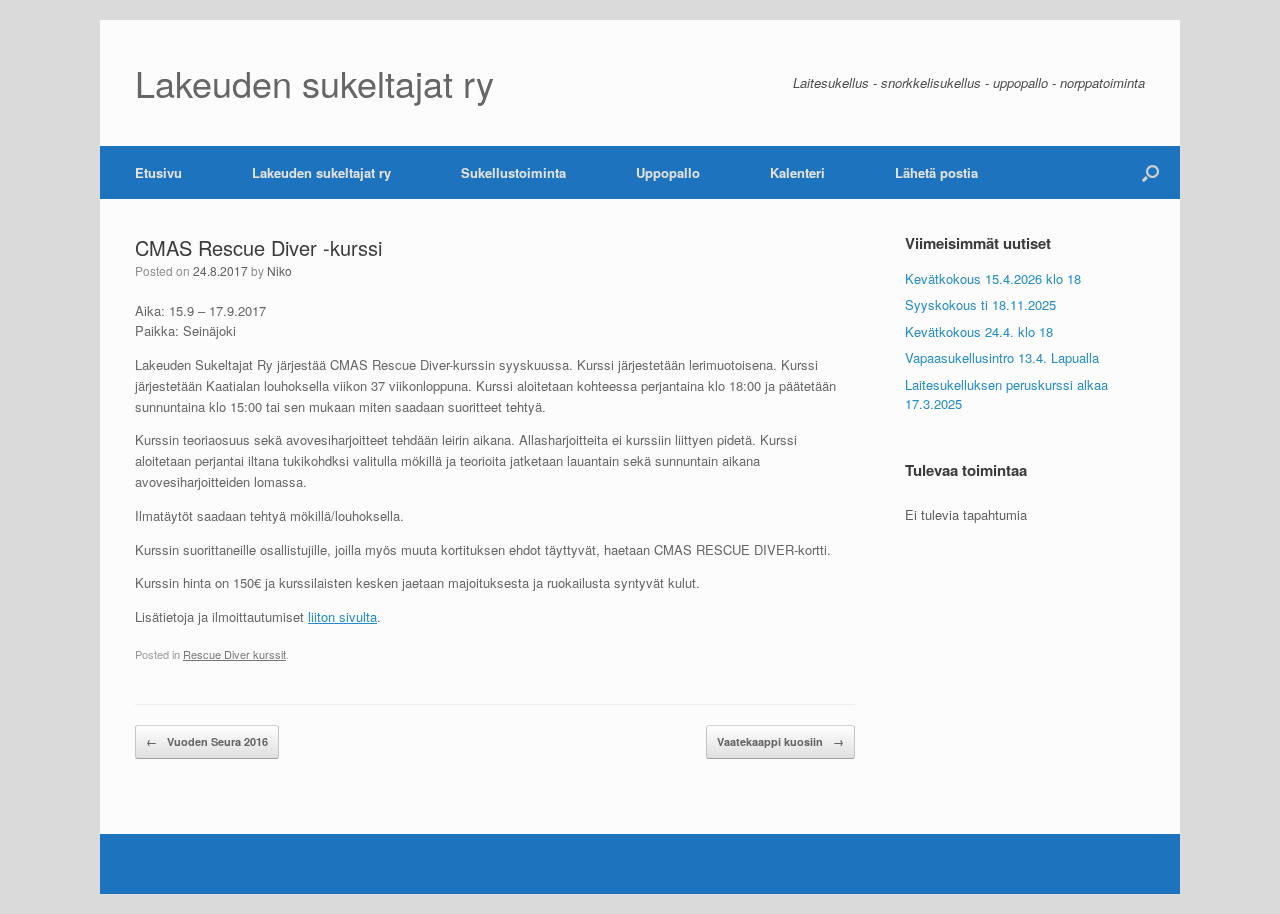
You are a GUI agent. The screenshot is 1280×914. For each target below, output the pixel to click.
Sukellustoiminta (513, 172)
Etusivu (158, 172)
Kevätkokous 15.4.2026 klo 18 (993, 278)
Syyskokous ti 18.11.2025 (980, 304)
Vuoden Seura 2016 (207, 741)
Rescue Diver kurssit (234, 654)
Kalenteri (797, 172)
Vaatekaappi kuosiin (780, 741)
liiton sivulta (342, 616)
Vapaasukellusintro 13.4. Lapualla (1002, 357)
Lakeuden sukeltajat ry (321, 172)
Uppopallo (668, 172)
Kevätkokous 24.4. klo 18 (979, 331)
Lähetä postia (936, 172)
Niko (279, 270)
